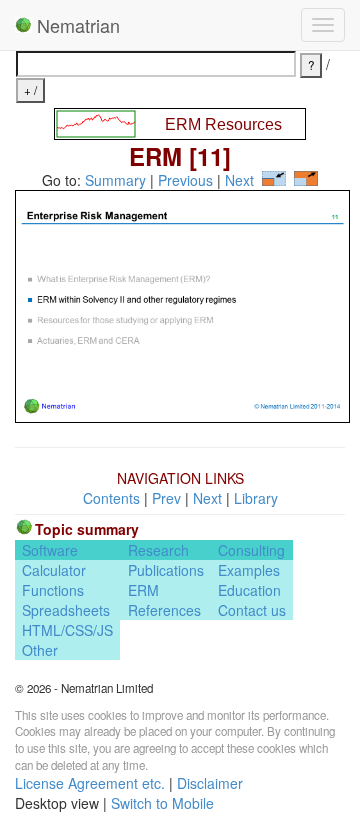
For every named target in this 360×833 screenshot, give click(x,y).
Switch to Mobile (162, 803)
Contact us (252, 610)
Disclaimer (210, 783)
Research (158, 550)
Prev (166, 498)
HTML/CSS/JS (67, 630)
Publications (166, 570)
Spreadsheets (66, 610)
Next (239, 180)
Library (256, 498)
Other (40, 650)
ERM (143, 590)
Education (249, 590)
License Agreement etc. (90, 783)
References (164, 610)
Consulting (251, 550)
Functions (53, 590)
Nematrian (76, 25)
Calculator (54, 570)
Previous (185, 180)
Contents (111, 498)
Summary (115, 180)
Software (50, 550)
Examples (249, 570)
